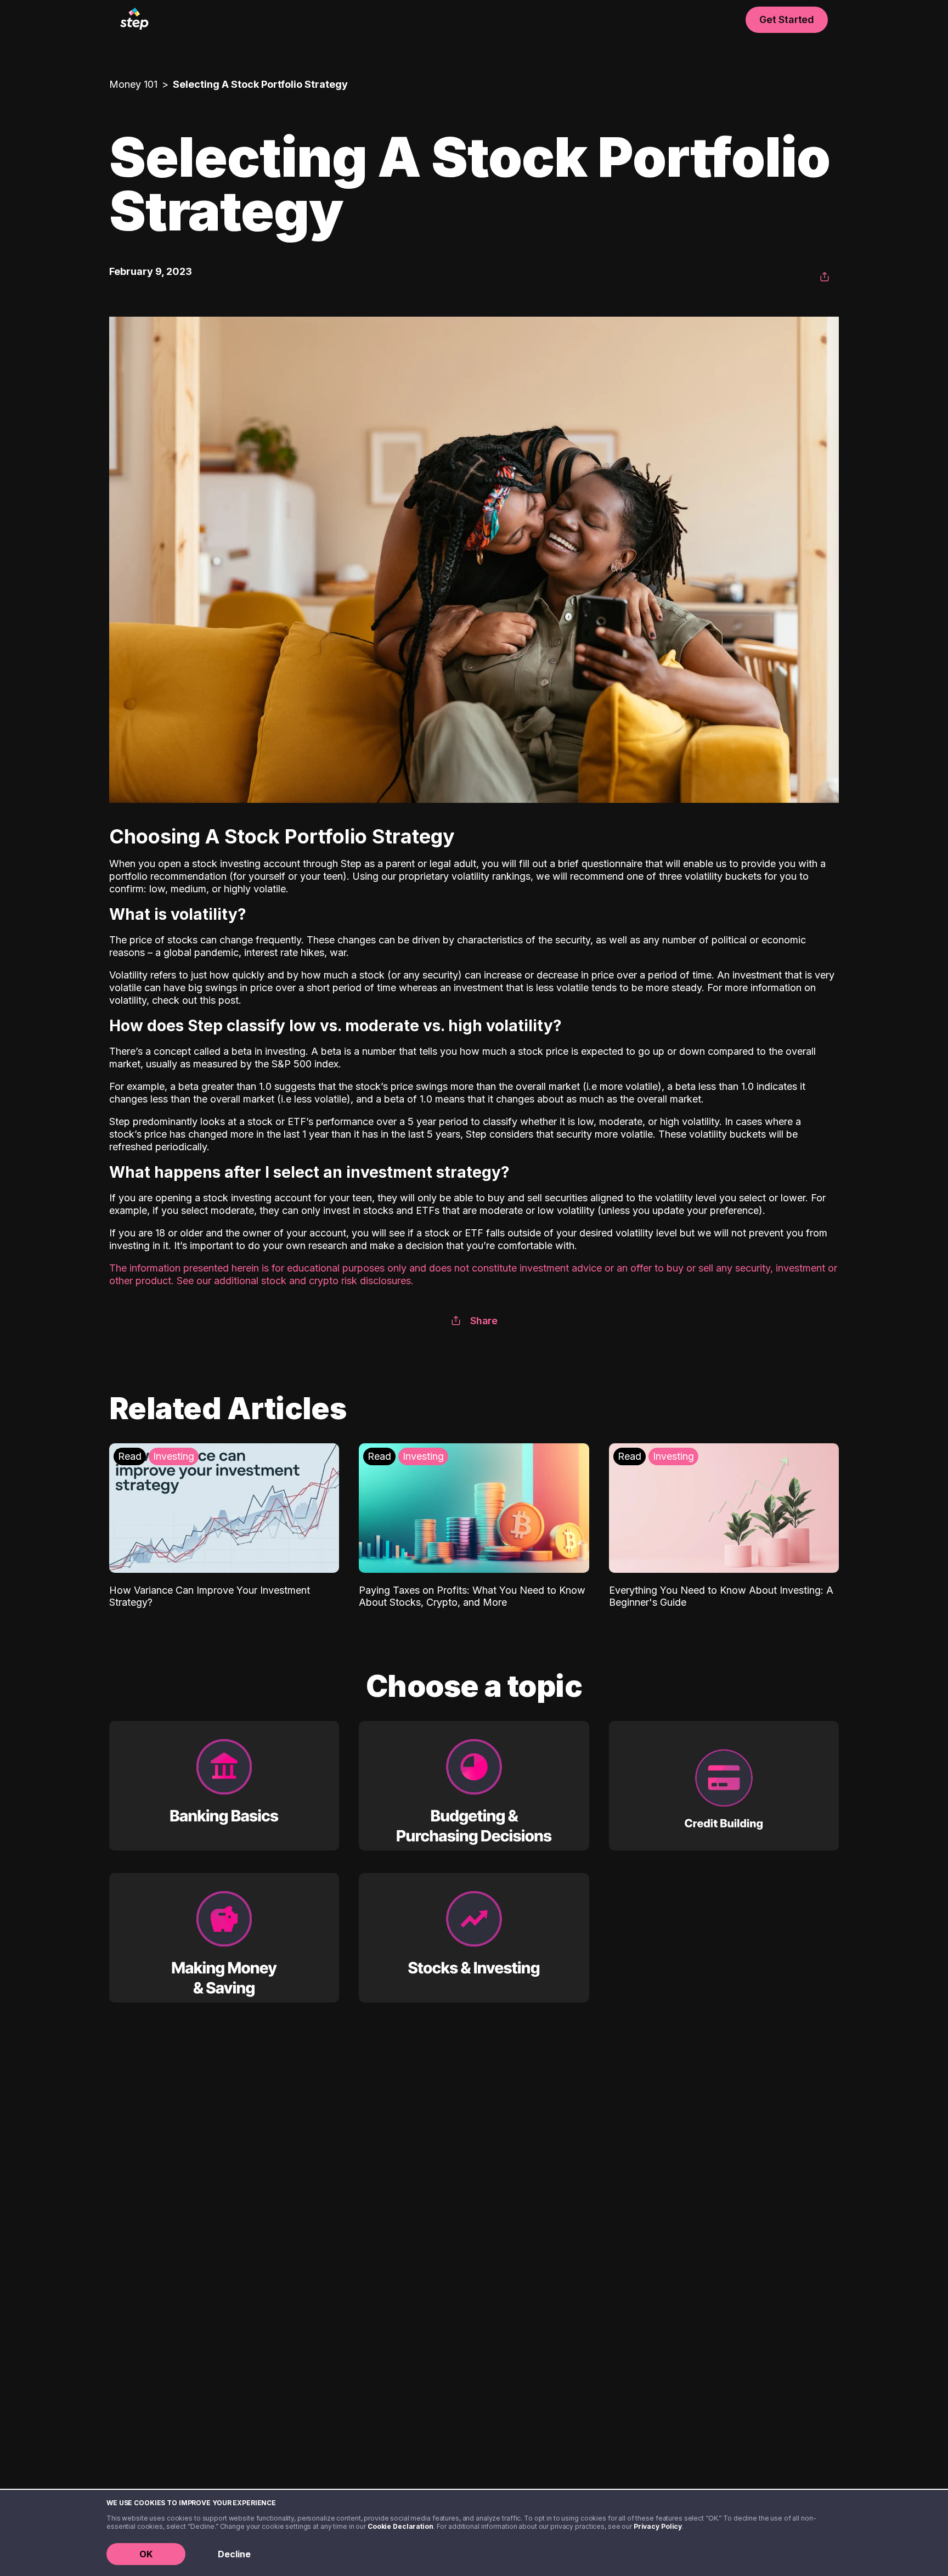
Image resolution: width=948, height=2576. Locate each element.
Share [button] (484, 1321)
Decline (234, 2554)
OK (146, 2554)
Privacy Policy (658, 2526)
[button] (825, 277)
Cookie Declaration (400, 2526)
